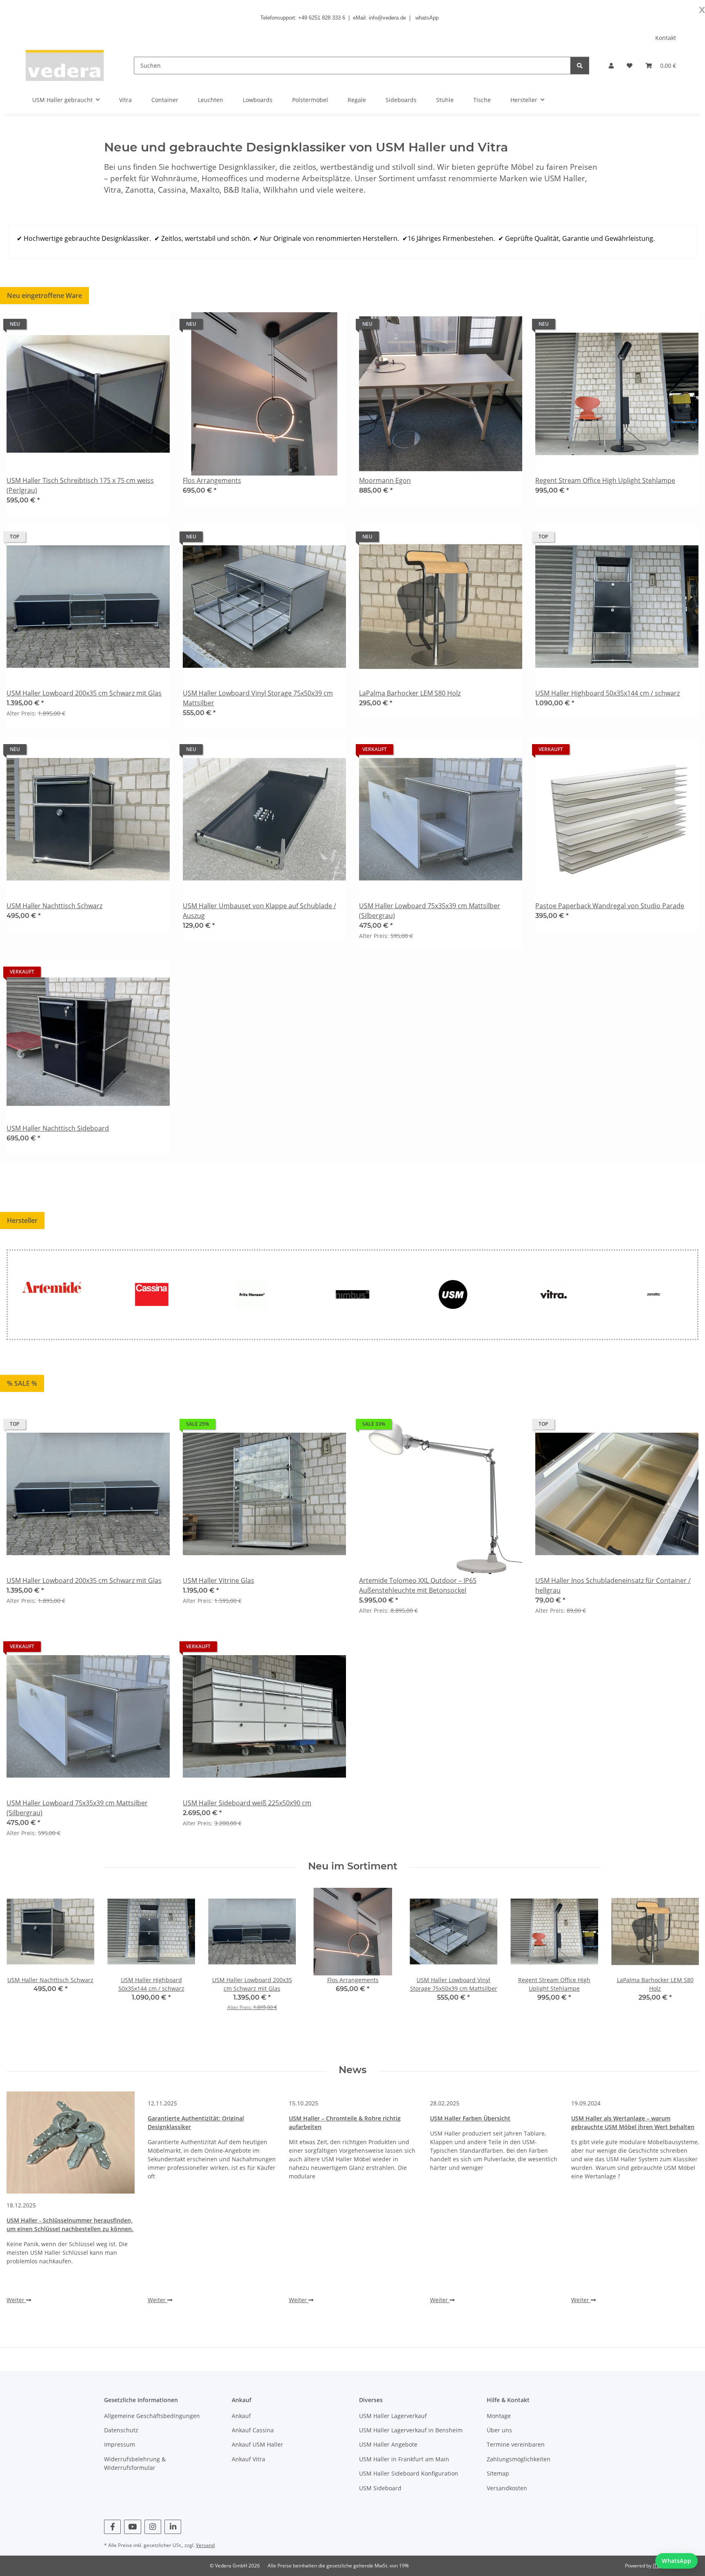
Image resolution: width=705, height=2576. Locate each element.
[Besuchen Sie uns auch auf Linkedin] (173, 2527)
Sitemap (498, 2473)
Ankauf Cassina (253, 2430)
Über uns (499, 2430)
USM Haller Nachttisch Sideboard (58, 1128)
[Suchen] (580, 66)
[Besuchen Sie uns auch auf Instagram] (153, 2527)
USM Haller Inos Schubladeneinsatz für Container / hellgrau (613, 1585)
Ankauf (241, 2416)
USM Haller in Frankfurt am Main (404, 2459)
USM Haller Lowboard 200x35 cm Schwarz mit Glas (84, 693)
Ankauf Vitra (248, 2459)
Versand (205, 2545)
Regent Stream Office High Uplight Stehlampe (605, 480)
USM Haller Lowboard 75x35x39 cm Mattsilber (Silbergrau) (430, 911)
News (352, 2070)
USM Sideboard (380, 2488)
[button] (611, 66)
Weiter (16, 2300)
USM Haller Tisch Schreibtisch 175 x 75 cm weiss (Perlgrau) (80, 485)
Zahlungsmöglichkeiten (519, 2459)
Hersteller (22, 1220)
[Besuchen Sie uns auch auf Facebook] (112, 2527)
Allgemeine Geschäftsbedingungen (152, 2416)
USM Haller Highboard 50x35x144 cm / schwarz (607, 693)
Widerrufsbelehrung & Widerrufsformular (135, 2463)
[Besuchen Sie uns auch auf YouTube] (132, 2527)
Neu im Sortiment (353, 1866)
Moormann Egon (385, 480)
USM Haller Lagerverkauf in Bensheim (411, 2430)
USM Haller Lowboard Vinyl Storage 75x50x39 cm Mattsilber (258, 698)
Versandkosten (507, 2488)
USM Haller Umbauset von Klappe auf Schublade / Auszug (259, 911)
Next (685, 1955)
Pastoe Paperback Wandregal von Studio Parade (610, 906)
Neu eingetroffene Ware (44, 296)
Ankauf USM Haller (257, 2444)
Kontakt (666, 38)
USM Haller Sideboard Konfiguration (409, 2473)
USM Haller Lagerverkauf (393, 2416)
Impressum (120, 2444)
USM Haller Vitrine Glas (218, 1580)
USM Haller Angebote (388, 2444)
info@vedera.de (387, 18)
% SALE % (22, 1383)
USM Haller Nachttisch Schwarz (54, 906)
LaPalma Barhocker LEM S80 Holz (410, 693)
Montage (499, 2416)
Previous (20, 1955)
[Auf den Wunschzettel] (156, 326)
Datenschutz (121, 2430)
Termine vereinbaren (516, 2444)
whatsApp (427, 18)
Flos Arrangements (212, 480)
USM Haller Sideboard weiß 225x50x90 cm (247, 1803)
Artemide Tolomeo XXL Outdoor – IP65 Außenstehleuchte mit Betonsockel (418, 1585)
